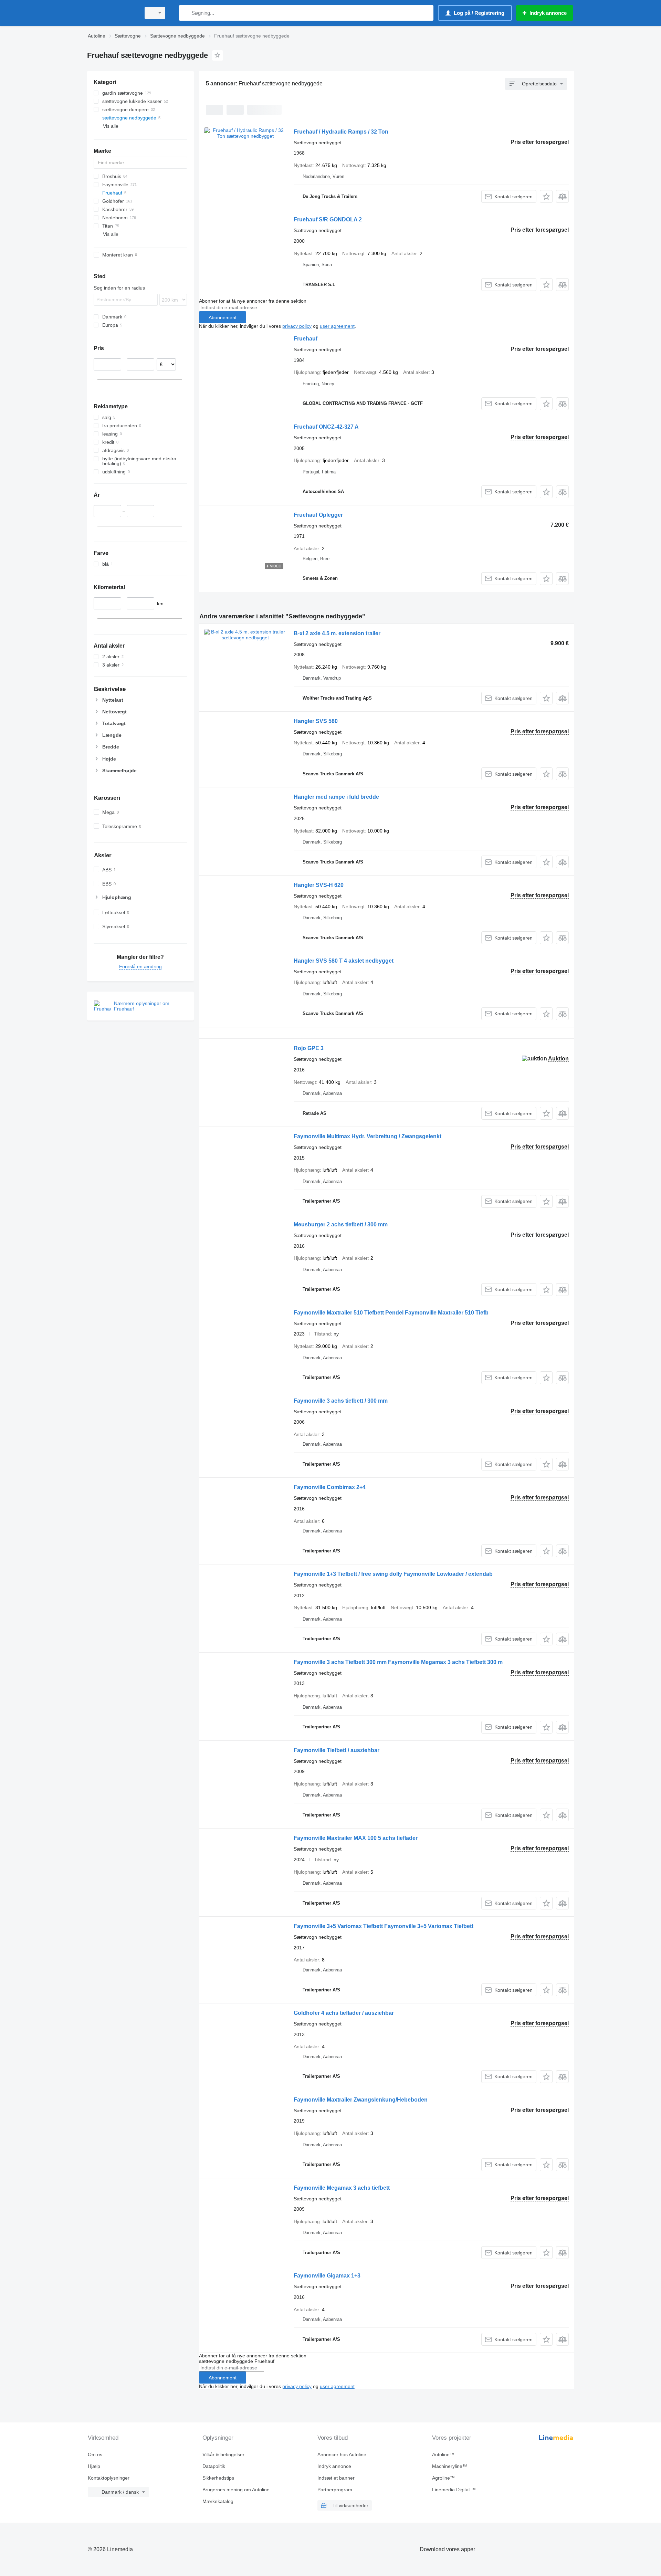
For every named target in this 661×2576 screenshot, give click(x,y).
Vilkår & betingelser (223, 2454)
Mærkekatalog (218, 2501)
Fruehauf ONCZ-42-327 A (326, 427)
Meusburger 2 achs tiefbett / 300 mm (341, 1224)
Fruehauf (306, 339)
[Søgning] (186, 13)
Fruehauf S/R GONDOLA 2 (328, 219)
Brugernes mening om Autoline (236, 2490)
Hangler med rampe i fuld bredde (336, 797)
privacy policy (297, 326)
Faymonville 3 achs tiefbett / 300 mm (341, 1401)
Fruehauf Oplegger (318, 515)
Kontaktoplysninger (109, 2478)
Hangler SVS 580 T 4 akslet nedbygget (344, 961)
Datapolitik (214, 2466)
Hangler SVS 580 (316, 721)
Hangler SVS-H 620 (319, 885)
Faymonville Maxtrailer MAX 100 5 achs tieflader (356, 1838)
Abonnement (223, 317)
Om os (95, 2454)
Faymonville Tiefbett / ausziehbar (337, 1750)
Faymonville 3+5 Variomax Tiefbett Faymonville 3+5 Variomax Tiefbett (384, 1926)
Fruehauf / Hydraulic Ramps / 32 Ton (341, 132)
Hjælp (94, 2466)
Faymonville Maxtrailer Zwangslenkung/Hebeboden (361, 2100)
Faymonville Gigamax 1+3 (327, 2276)
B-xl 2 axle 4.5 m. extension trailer (337, 633)
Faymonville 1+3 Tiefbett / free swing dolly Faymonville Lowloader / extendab (393, 1574)
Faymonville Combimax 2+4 (330, 1487)
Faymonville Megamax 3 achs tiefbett (342, 2188)
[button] (546, 196)
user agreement (337, 326)
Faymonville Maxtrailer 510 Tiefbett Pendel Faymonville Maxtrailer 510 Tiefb (391, 1313)
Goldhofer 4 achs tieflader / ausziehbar (344, 2013)
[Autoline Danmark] (112, 13)
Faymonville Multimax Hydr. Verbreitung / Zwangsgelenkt (368, 1136)
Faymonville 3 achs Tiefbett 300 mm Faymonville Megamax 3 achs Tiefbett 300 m (398, 1662)
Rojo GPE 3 (309, 1048)
